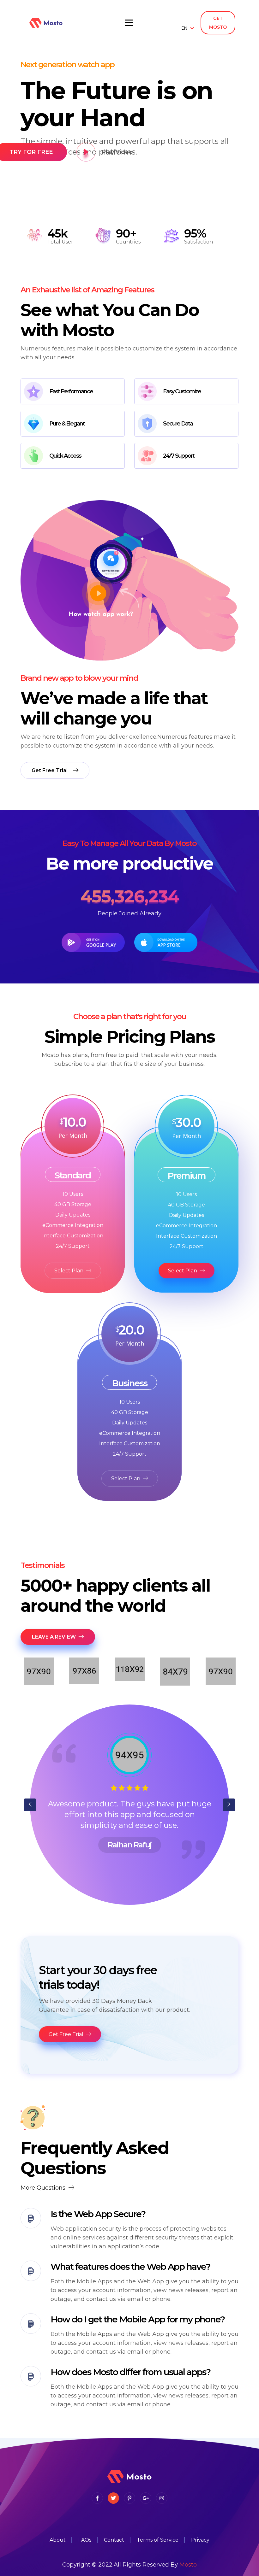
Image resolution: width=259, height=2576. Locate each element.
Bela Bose (129, 1845)
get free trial (50, 770)
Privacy (200, 2540)
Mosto (188, 2565)
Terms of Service (158, 2540)
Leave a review (54, 1637)
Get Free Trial (67, 2034)
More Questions (44, 2188)
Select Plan (69, 1271)
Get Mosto (218, 23)
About (58, 2540)
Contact (114, 2540)
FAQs (85, 2540)
